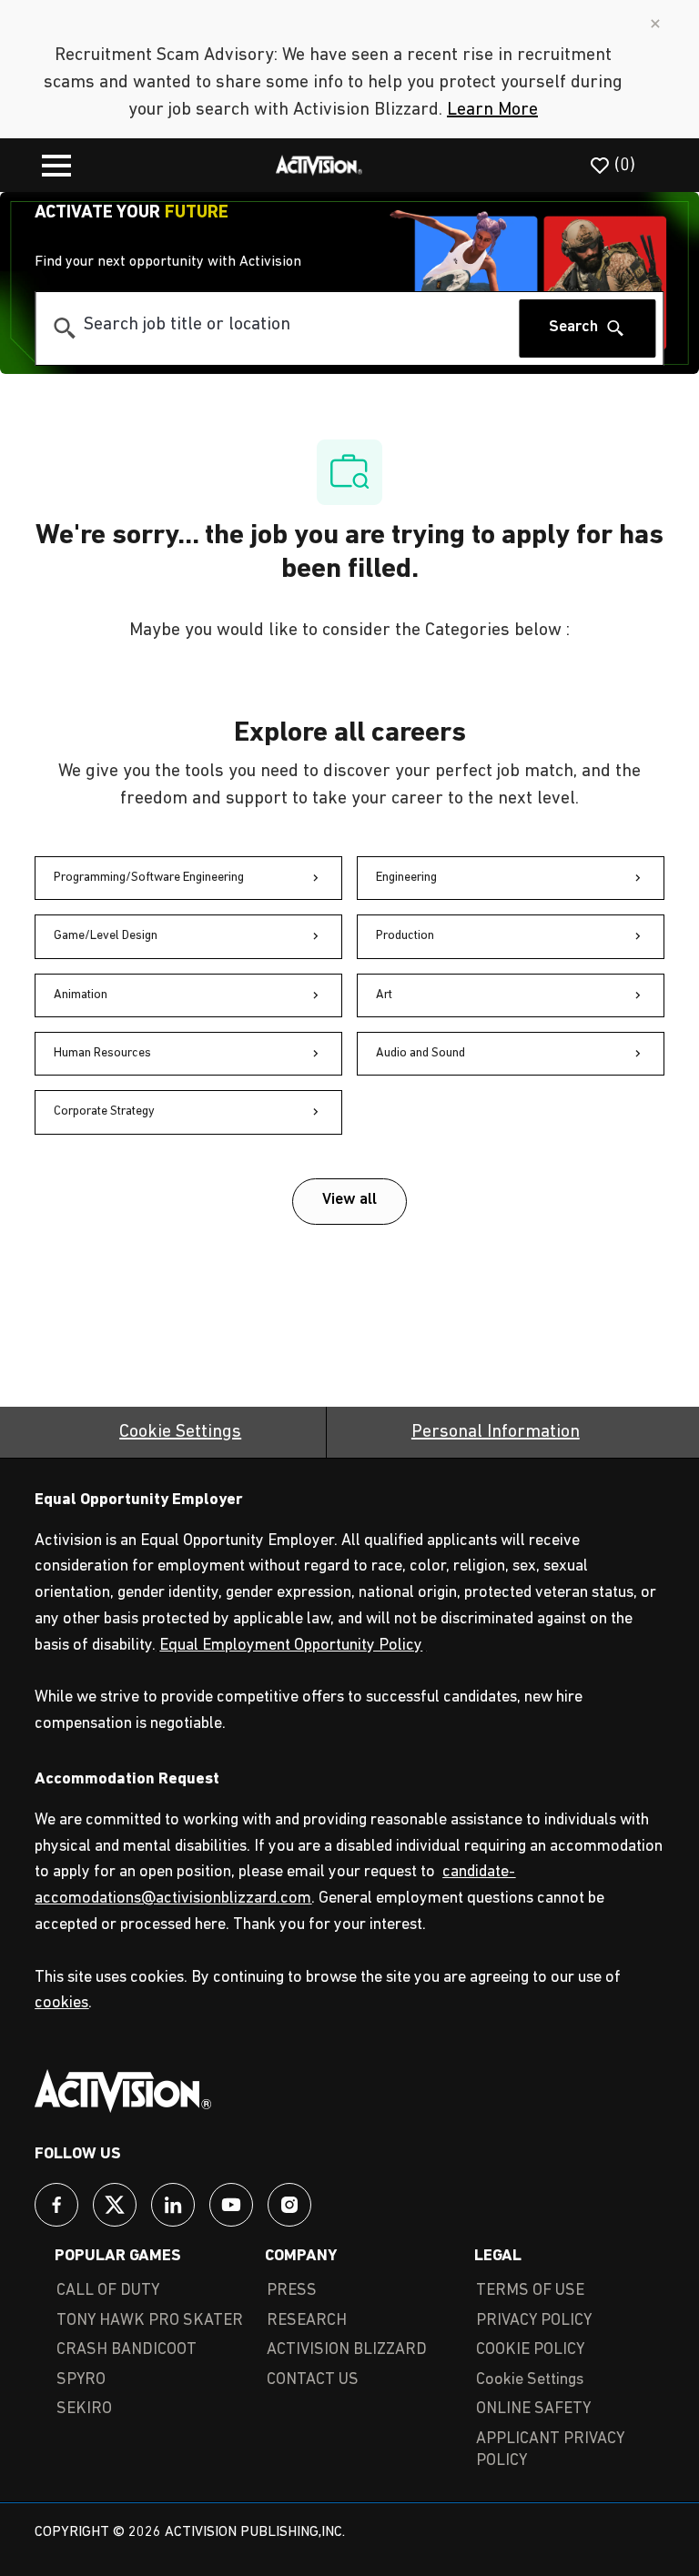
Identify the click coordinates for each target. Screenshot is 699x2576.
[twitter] (115, 2205)
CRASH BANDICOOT (127, 2350)
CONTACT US (313, 2380)
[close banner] (655, 24)
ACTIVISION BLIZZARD (347, 2350)
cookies (61, 2004)
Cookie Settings (180, 1432)
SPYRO (81, 2380)
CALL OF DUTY (108, 2291)
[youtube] (231, 2205)
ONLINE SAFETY (533, 2409)
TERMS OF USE (530, 2291)
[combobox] (277, 326)
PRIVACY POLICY (534, 2321)
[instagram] (289, 2205)
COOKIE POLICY (530, 2350)
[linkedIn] (173, 2205)
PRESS (292, 2291)
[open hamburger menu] (56, 166)
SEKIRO (84, 2409)
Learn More (492, 110)
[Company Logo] (319, 165)
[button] (349, 1202)
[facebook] (56, 2205)
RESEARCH (307, 2321)
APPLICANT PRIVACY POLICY (550, 2451)
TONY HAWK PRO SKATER (150, 2321)
